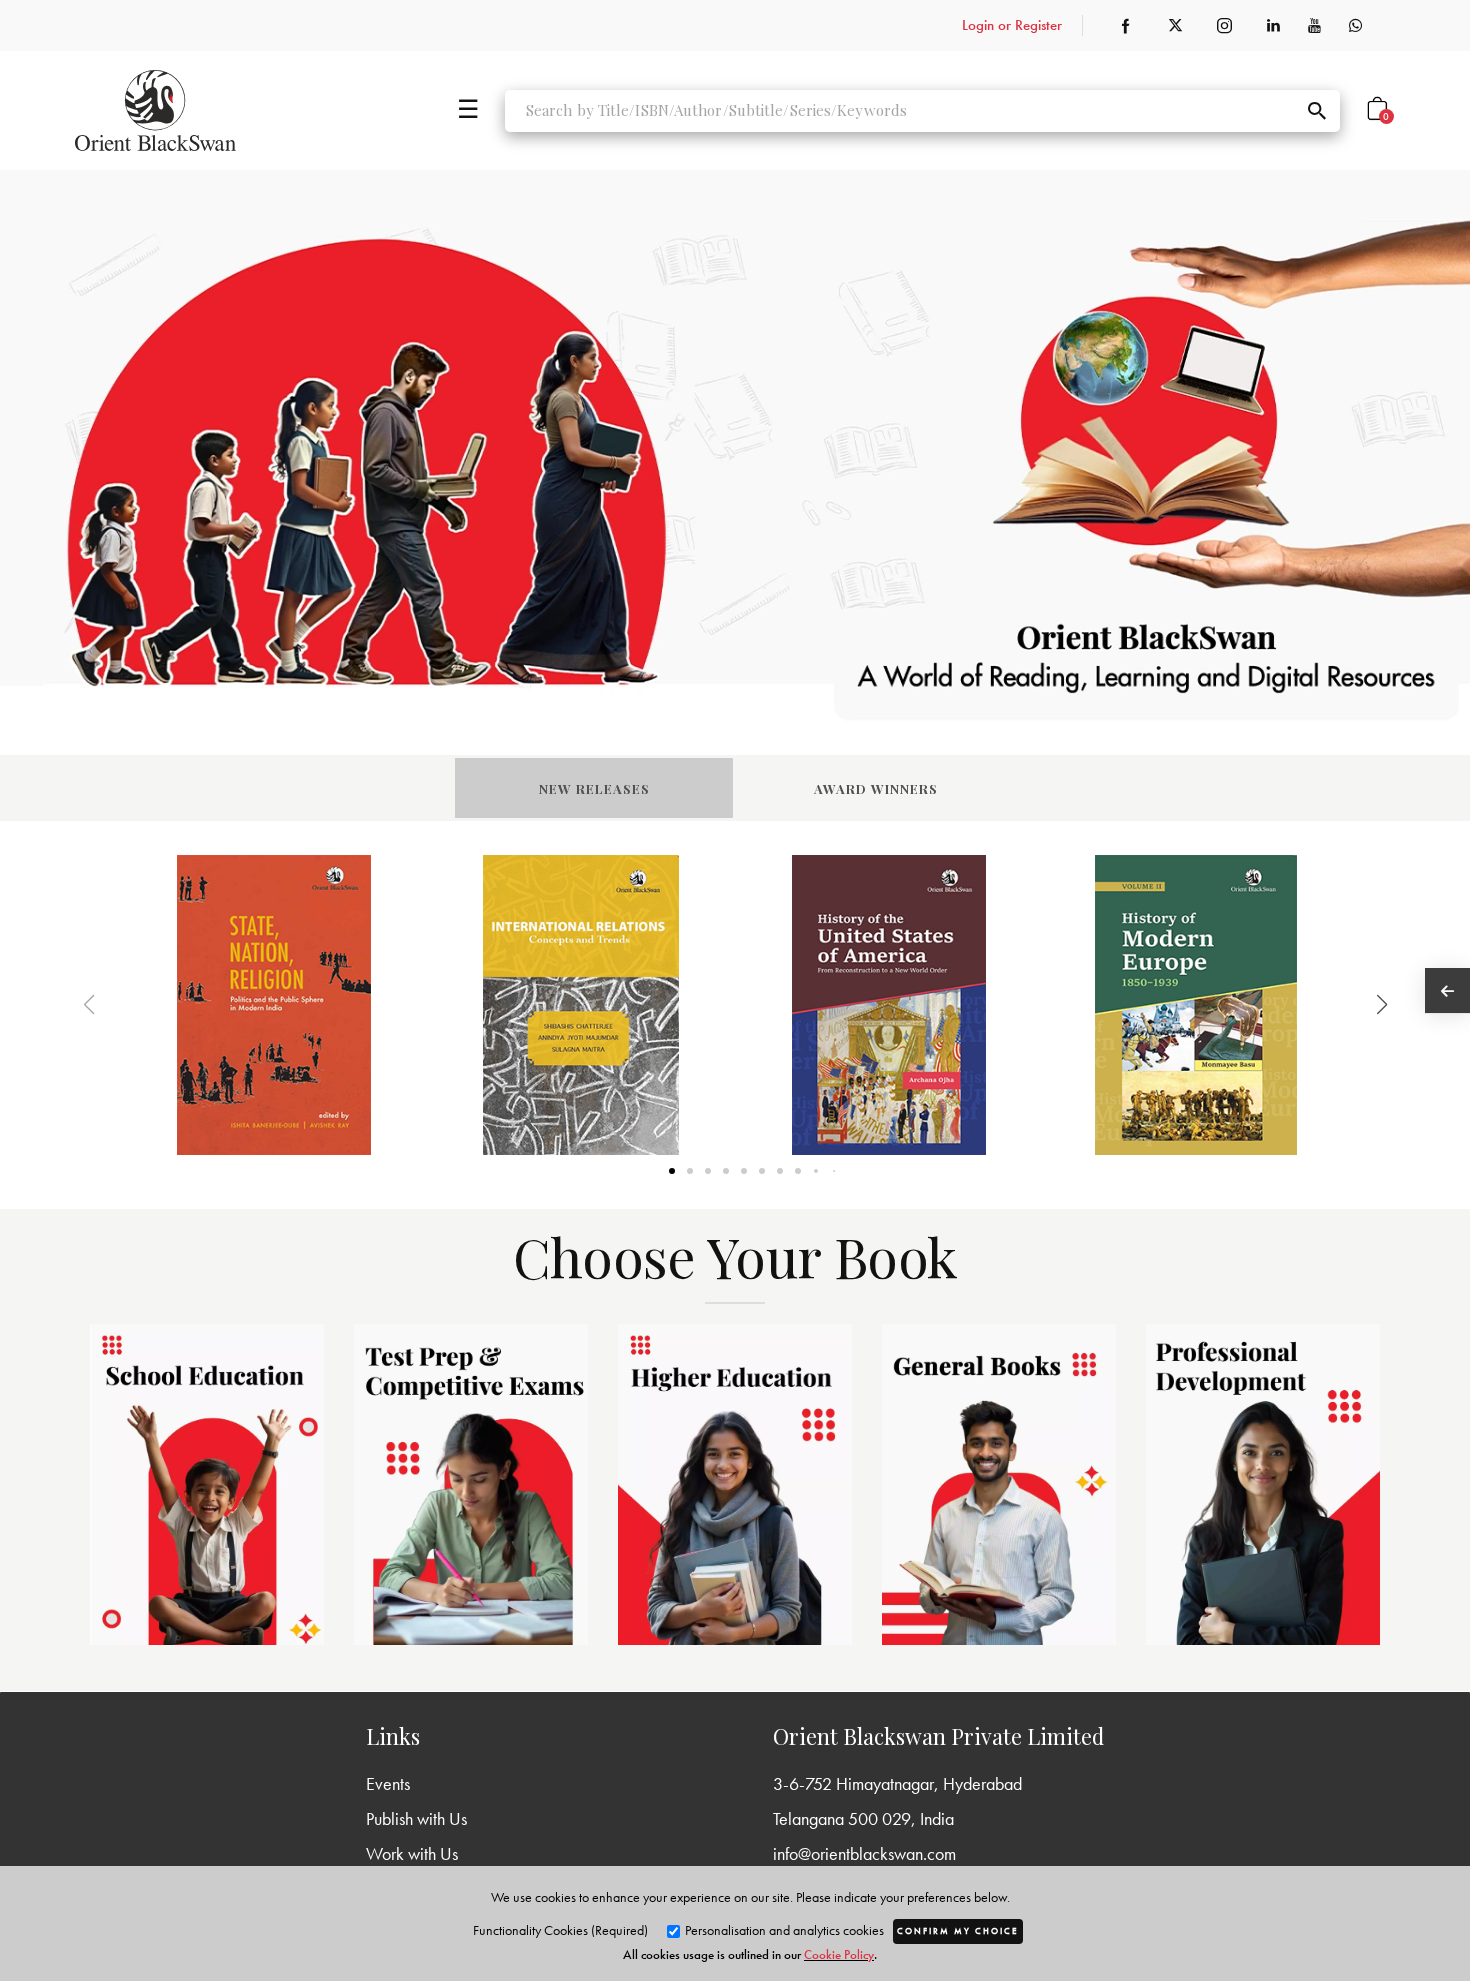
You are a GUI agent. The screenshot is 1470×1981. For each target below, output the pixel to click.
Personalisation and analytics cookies (783, 1930)
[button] (1356, 1005)
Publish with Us (416, 1818)
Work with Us (412, 1853)
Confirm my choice (958, 1931)
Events (388, 1783)
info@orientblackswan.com (864, 1853)
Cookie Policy (839, 1954)
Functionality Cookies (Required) (560, 1930)
